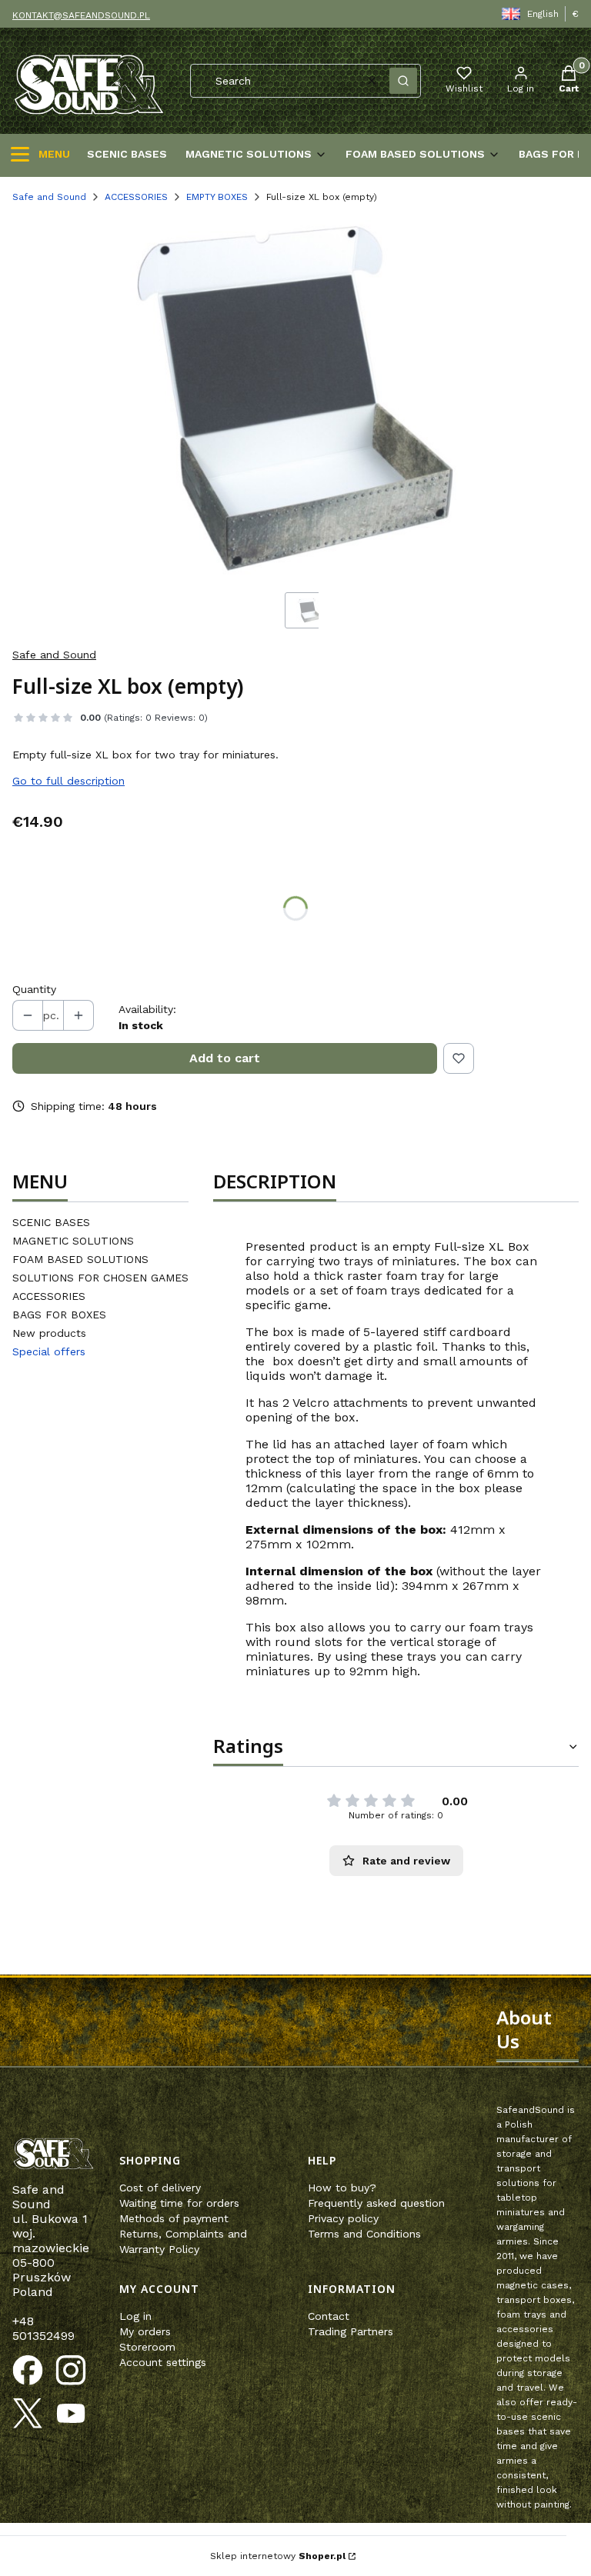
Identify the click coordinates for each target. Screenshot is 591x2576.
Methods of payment (174, 2218)
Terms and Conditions (364, 2234)
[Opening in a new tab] (28, 2371)
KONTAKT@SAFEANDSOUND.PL (81, 15)
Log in (135, 2316)
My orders (145, 2331)
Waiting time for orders (179, 2203)
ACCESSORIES (136, 197)
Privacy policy (343, 2218)
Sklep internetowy (278, 2556)
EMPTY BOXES (217, 197)
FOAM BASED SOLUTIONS (80, 1259)
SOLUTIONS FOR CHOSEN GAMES (100, 1278)
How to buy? (342, 2188)
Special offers (49, 1351)
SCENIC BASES (51, 1222)
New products (49, 1333)
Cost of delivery (160, 2188)
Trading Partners (351, 2331)
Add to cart (225, 1058)
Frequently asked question (376, 2203)
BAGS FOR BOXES (59, 1315)
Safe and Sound (49, 197)
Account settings (163, 2362)
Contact (329, 2316)
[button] (403, 81)
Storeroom (147, 2347)
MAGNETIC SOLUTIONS (73, 1241)
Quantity (34, 989)
